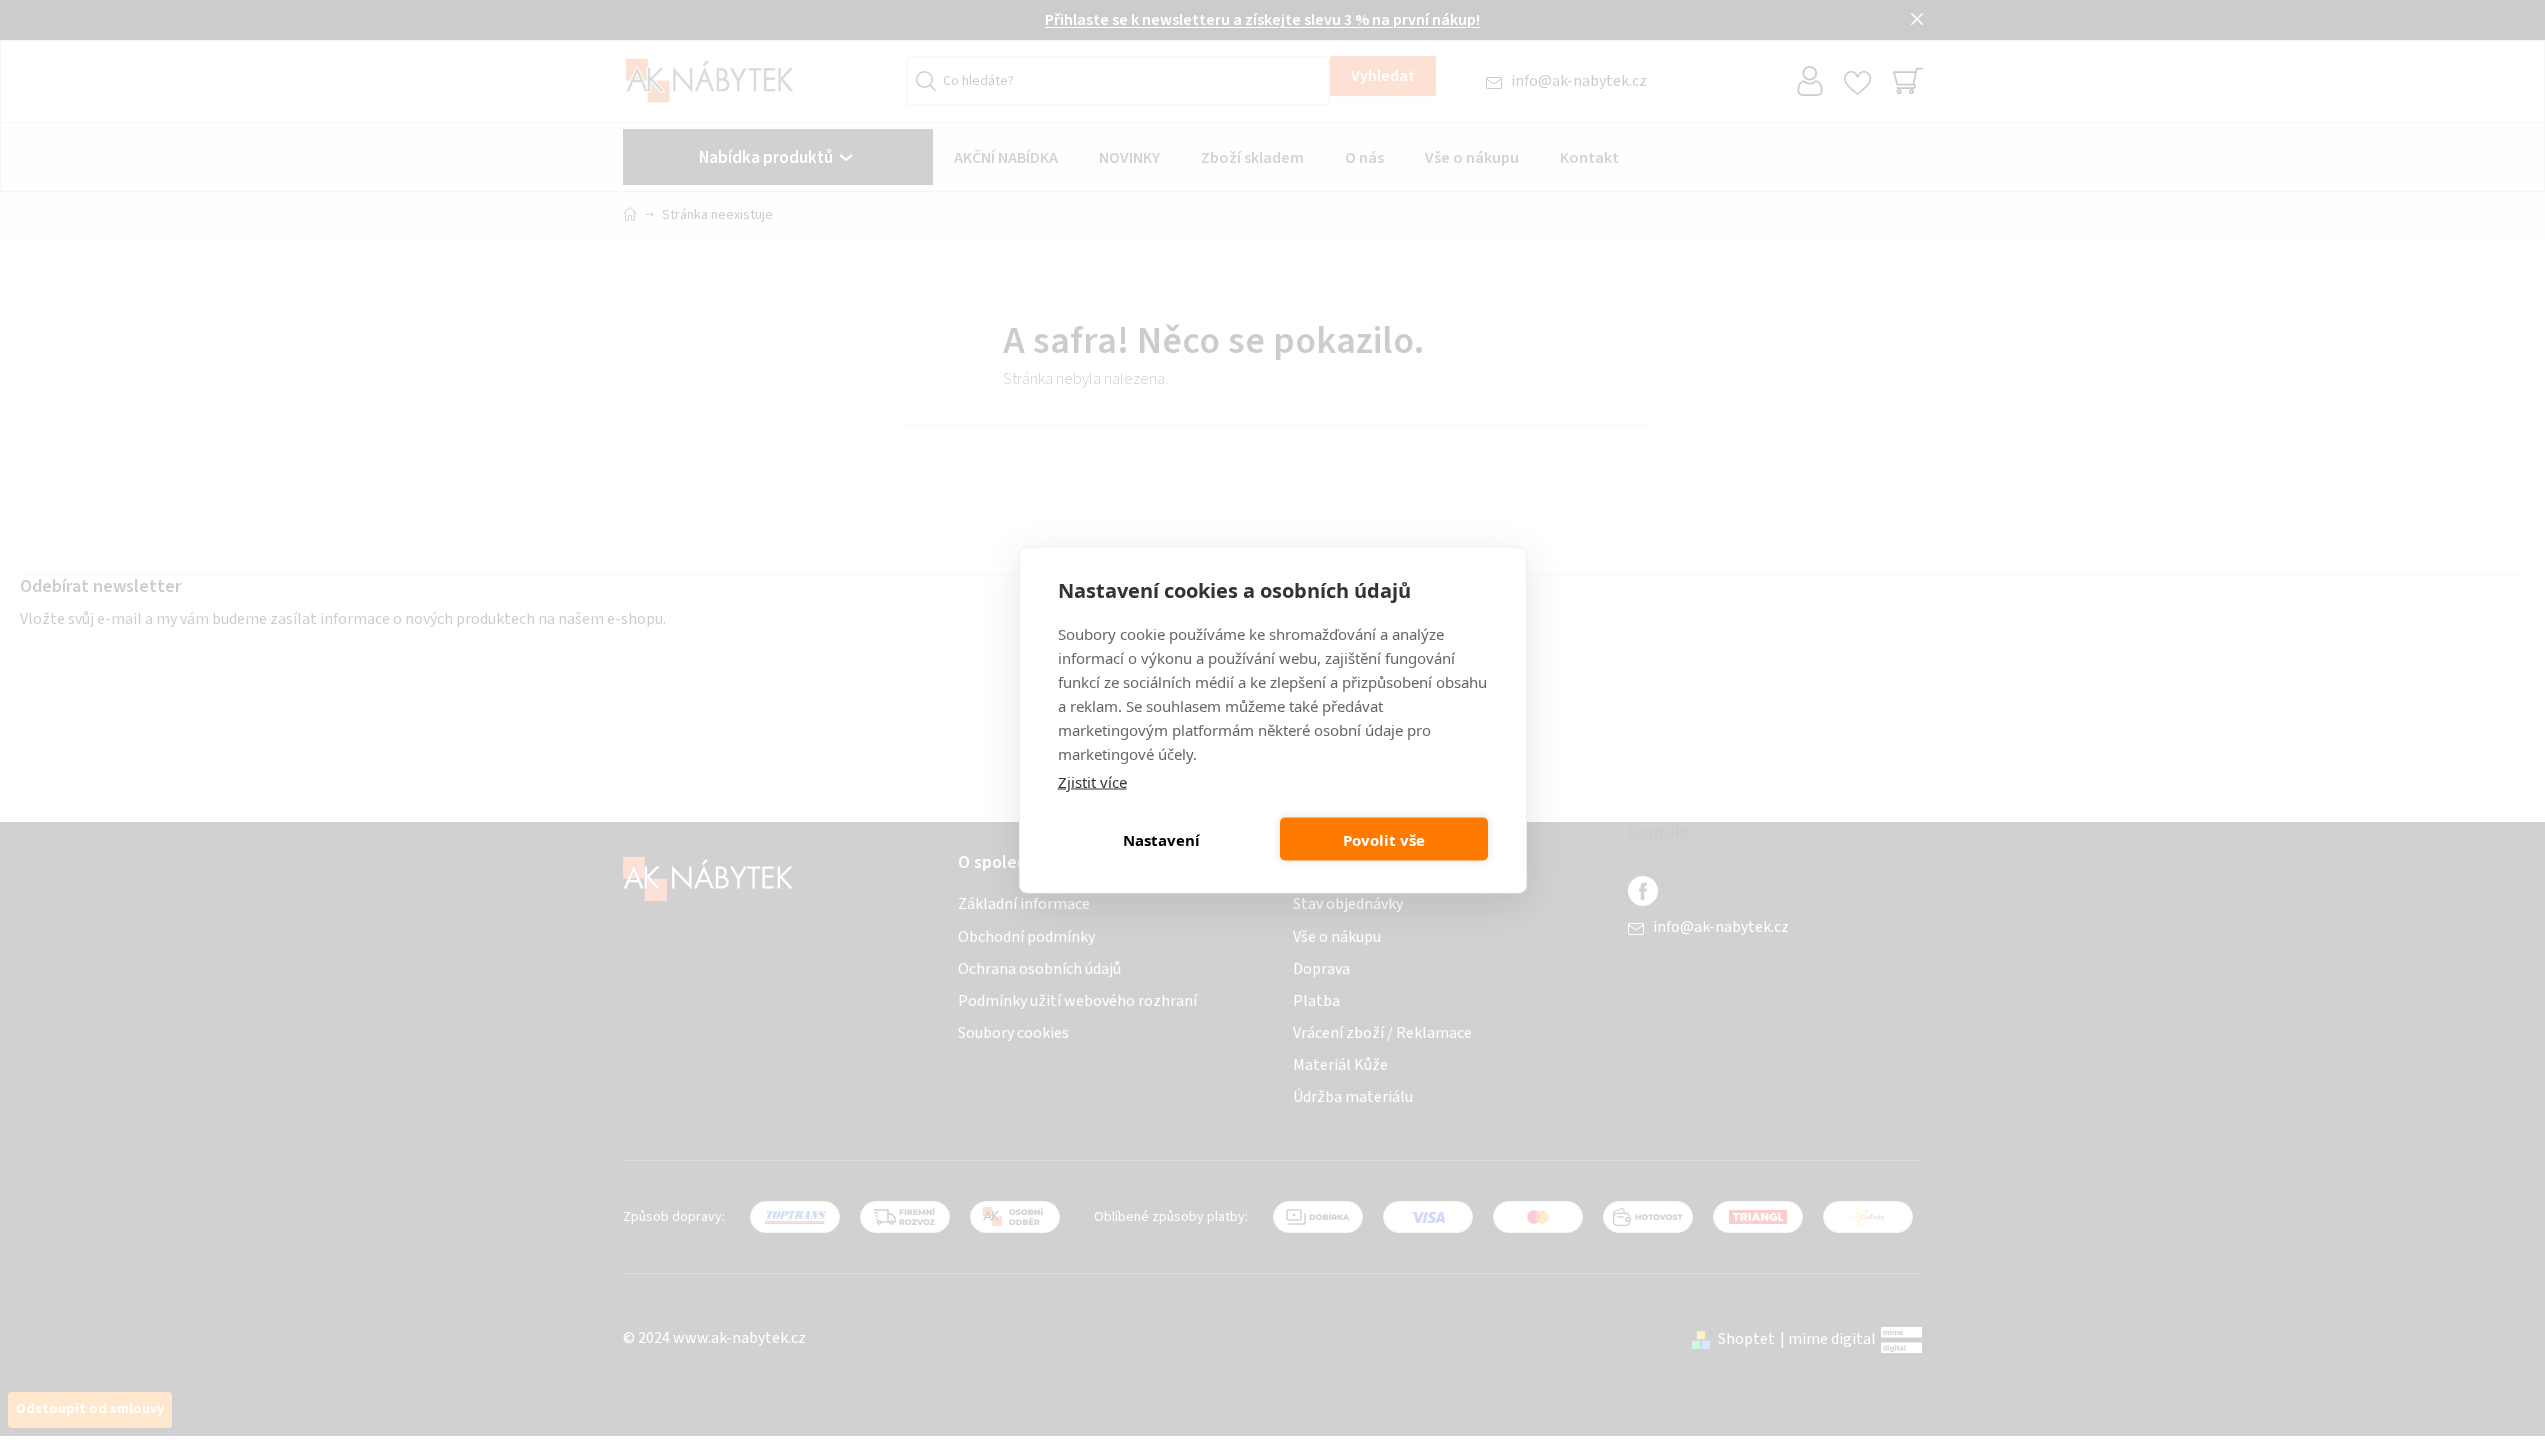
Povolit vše (1384, 839)
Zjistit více (1092, 782)
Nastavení (1161, 839)
